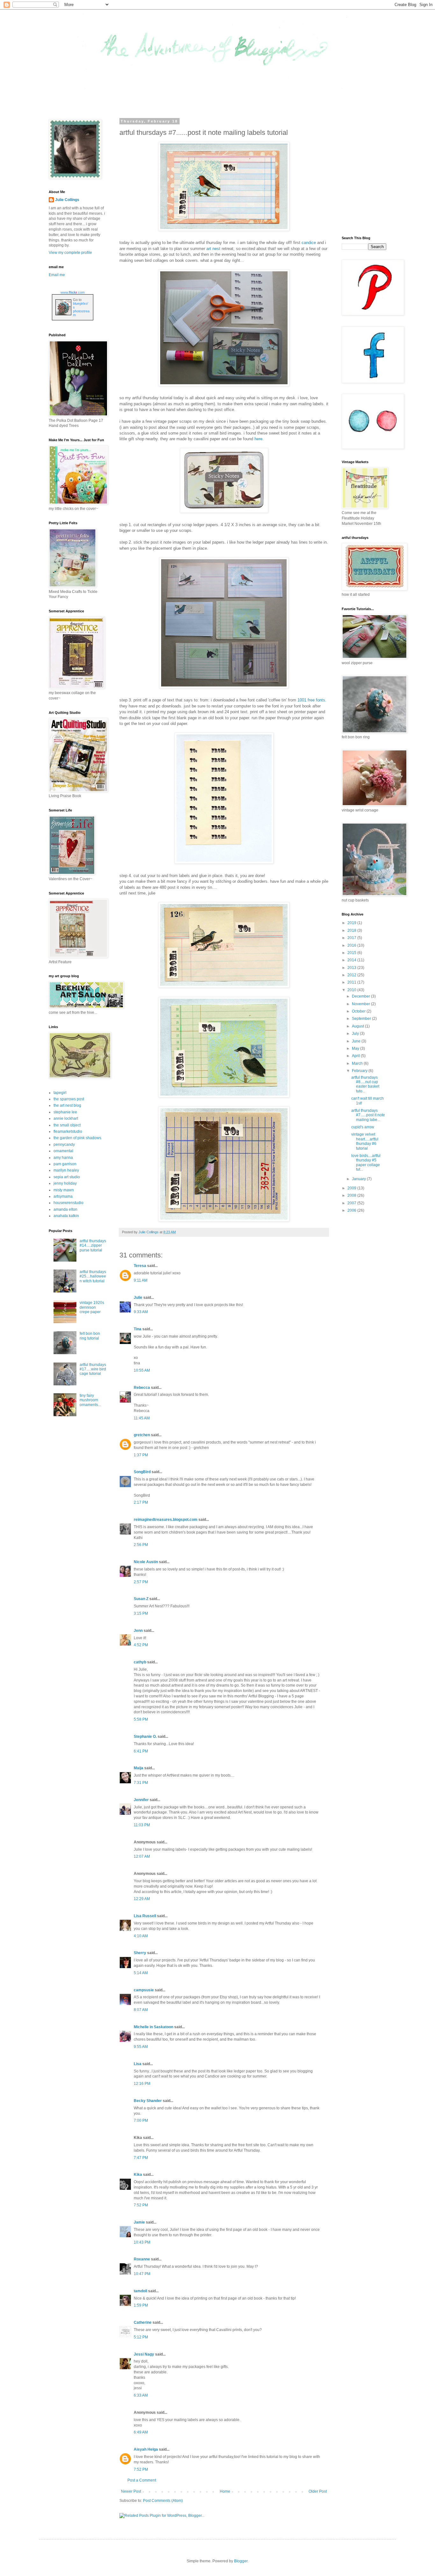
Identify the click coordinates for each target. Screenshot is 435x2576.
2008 (352, 1195)
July (356, 1034)
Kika (138, 2175)
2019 (352, 923)
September (362, 1019)
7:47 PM (141, 2158)
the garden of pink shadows (77, 1138)
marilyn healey (66, 1170)
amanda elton (65, 1209)
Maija (139, 1768)
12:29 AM (142, 1899)
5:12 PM (141, 2337)
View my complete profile (70, 253)
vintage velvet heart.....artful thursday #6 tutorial (365, 1141)
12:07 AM (142, 1856)
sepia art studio (67, 1177)
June (357, 1041)
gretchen (142, 1435)
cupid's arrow (363, 1127)
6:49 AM (141, 2432)
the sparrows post (69, 1099)
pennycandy (64, 1145)
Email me (57, 275)
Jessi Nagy (144, 2354)
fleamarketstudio (68, 1131)
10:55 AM (142, 1370)
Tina (138, 1329)
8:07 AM (141, 2010)
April (356, 1056)
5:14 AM (141, 1973)
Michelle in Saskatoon (153, 2027)
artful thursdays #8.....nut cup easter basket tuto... (365, 1084)
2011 (352, 982)
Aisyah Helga (146, 2449)
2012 (352, 975)
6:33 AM (141, 2395)
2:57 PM (141, 1582)
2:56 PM (141, 1545)
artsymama (63, 1196)
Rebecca (142, 1388)
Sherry (140, 1953)
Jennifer (141, 1800)
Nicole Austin (146, 1562)
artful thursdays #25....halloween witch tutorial (93, 1276)
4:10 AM (141, 1936)
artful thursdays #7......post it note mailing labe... (368, 1115)
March (358, 1063)
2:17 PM (141, 1502)
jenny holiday (65, 1183)
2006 (352, 1210)
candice (309, 243)
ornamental (63, 1151)
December (361, 996)
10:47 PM (142, 2274)
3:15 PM (141, 1613)
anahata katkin (66, 1216)
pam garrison (65, 1164)
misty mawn (64, 1190)
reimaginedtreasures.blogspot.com (166, 1520)
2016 (352, 945)
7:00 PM (141, 2120)
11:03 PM (142, 1825)
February (360, 1071)
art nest (213, 249)
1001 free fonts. (312, 700)
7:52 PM (141, 2205)
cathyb (140, 1662)
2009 (352, 1188)
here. (259, 439)
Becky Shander (148, 2101)
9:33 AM (141, 1312)
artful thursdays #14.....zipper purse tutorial (93, 1246)
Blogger (241, 2561)
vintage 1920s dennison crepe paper (92, 1307)
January (359, 1179)
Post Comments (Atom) (163, 2501)
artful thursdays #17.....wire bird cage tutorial (93, 1369)
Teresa (140, 1266)
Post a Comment (142, 2480)
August (358, 1026)
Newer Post (131, 2491)
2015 (352, 953)
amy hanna (63, 1158)
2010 (352, 990)
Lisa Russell (145, 1916)
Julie (138, 1298)
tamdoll (140, 2291)
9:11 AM (141, 1280)
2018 (352, 930)
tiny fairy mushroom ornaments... (90, 1400)
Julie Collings (67, 200)
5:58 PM (141, 1719)
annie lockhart (66, 1118)
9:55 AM (141, 2047)
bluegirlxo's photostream (81, 309)
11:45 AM (142, 1418)
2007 (352, 1203)
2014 (352, 960)
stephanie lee (65, 1112)
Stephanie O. (145, 1737)
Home (225, 2491)
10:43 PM (142, 2242)
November (361, 1004)
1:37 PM (141, 1455)
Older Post (318, 2491)
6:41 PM (141, 1751)
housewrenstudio (68, 1203)
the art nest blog (67, 1105)
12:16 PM (142, 2084)
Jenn (138, 1631)
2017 (352, 938)
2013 (352, 968)
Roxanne (142, 2259)
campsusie (144, 1990)
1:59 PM (141, 2305)
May (356, 1048)
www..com (73, 292)
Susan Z (141, 1599)
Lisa (138, 2064)
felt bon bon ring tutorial (90, 1336)
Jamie (139, 2222)
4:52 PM (141, 1645)
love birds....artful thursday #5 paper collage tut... (366, 1163)
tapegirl (60, 1093)
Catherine (143, 2322)
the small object (67, 1125)
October (359, 1011)
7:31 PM (141, 1783)
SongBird (142, 1472)
